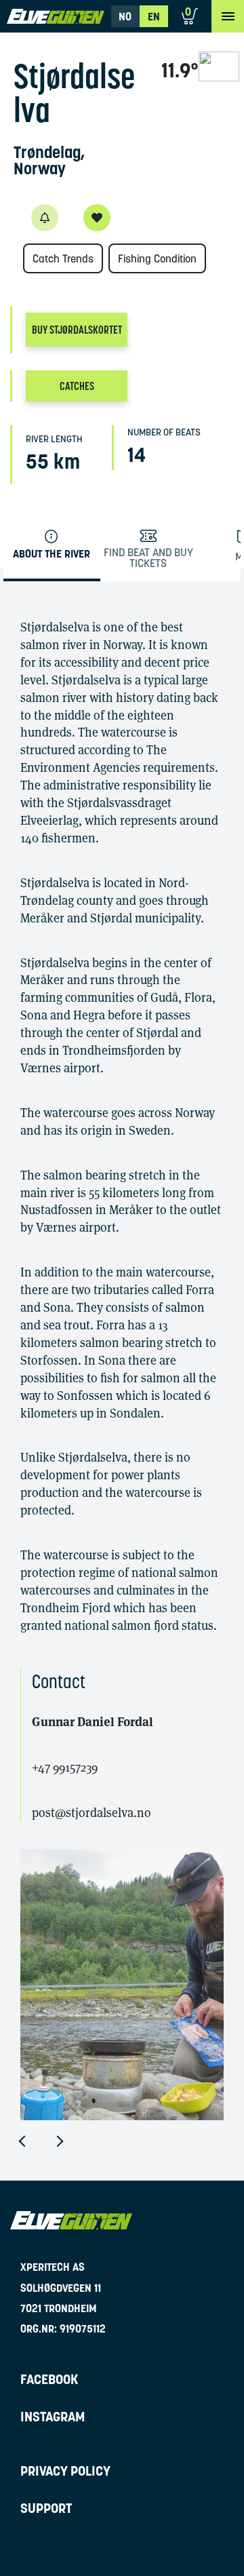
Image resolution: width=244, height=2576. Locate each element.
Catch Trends (63, 258)
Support (46, 2508)
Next (70, 2141)
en (154, 16)
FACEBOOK (49, 2379)
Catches (77, 386)
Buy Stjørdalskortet (77, 330)
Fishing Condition (157, 258)
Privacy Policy (65, 2471)
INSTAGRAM (53, 2417)
